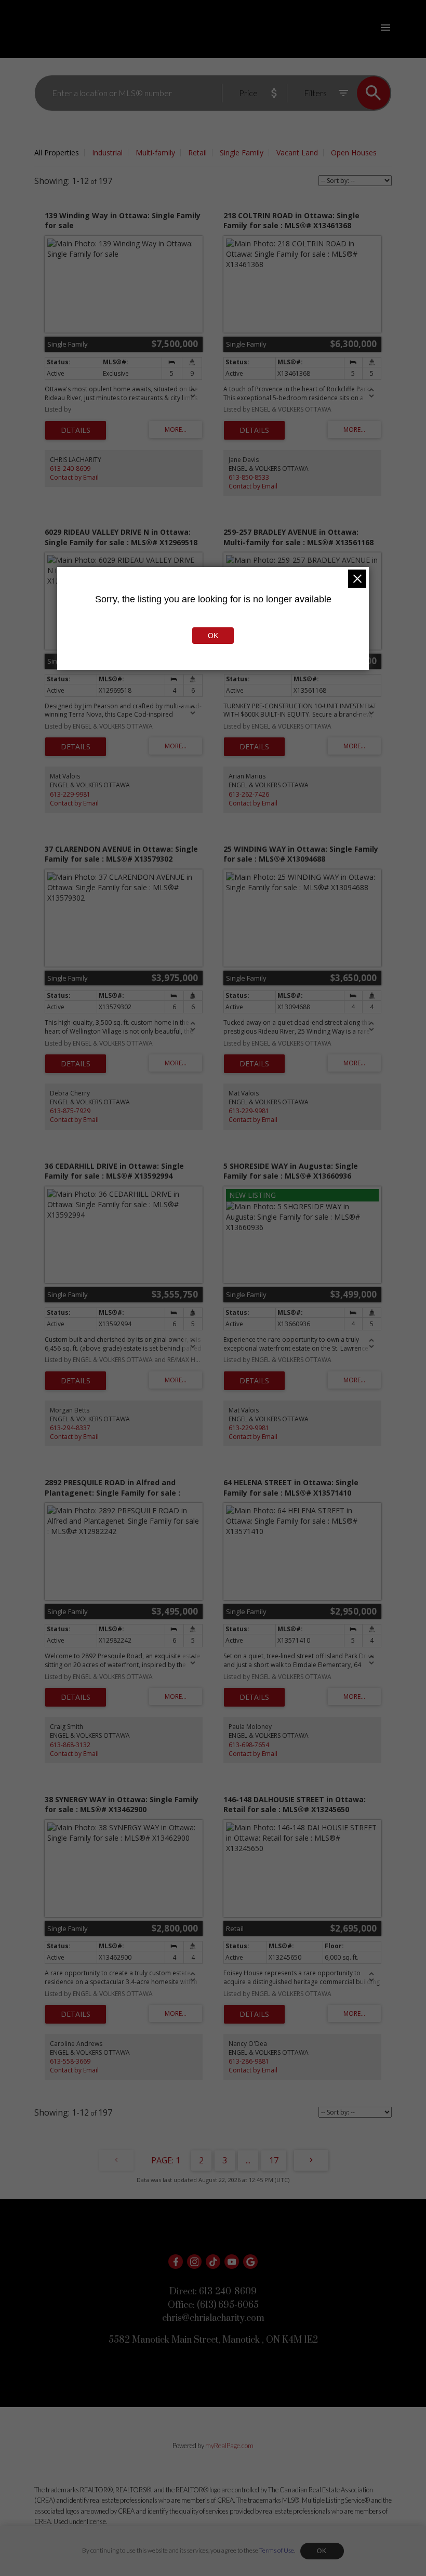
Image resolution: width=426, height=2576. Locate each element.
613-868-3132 (70, 1745)
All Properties (57, 153)
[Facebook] (176, 2262)
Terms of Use (277, 2550)
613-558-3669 (70, 2061)
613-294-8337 (70, 1428)
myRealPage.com (229, 2446)
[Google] (250, 2262)
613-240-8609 (70, 468)
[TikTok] (213, 2262)
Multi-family (155, 153)
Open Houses (354, 153)
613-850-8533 (249, 477)
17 (274, 2160)
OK (322, 2551)
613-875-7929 (70, 1111)
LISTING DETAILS (76, 430)
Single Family (242, 153)
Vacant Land (297, 153)
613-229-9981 (70, 794)
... (248, 2160)
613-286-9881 (249, 2061)
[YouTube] (232, 2262)
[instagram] (194, 2262)
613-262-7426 (249, 794)
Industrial (107, 153)
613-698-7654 (249, 1745)
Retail (197, 153)
